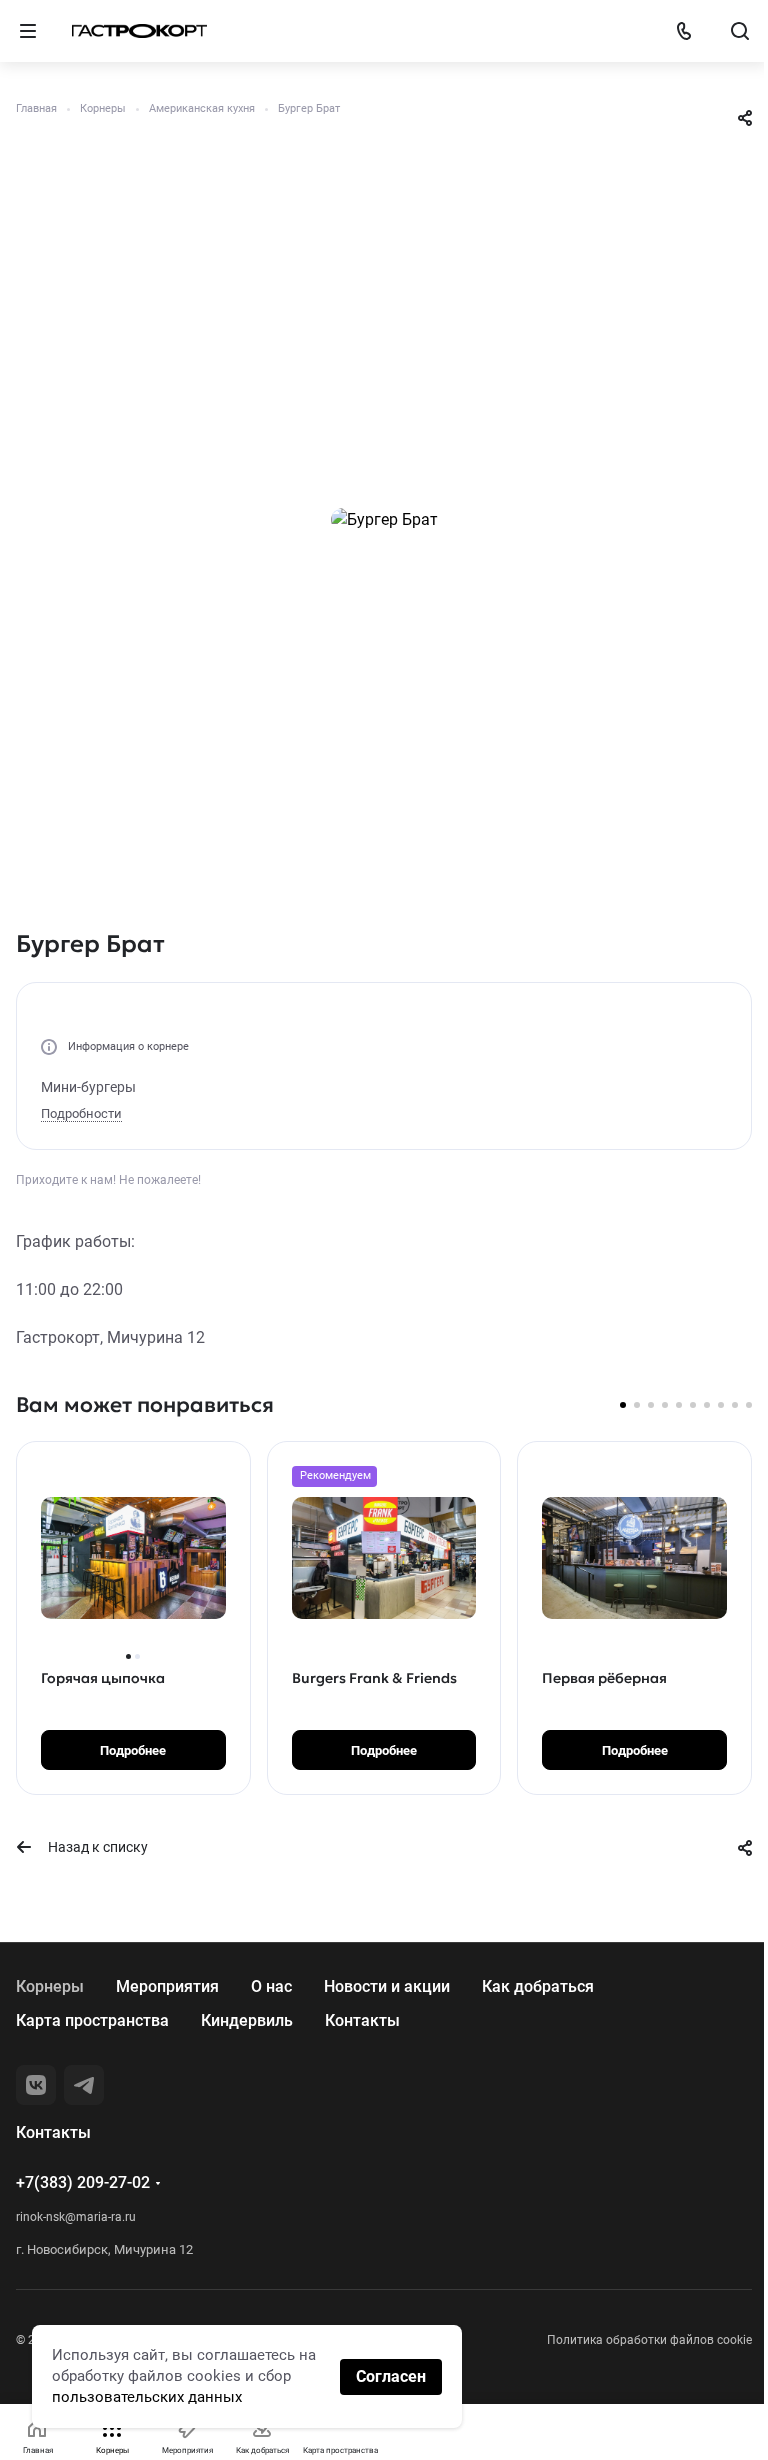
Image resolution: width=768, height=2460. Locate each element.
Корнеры (50, 1986)
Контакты (362, 2020)
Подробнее (133, 1750)
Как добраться (538, 1986)
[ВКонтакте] (36, 2085)
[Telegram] (84, 2085)
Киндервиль (247, 2020)
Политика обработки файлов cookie (649, 2340)
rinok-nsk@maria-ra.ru (76, 2217)
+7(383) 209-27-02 (83, 2182)
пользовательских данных (147, 2397)
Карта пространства (92, 2020)
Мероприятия (167, 1986)
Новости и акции (387, 1986)
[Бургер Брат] (384, 520)
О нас (271, 1986)
